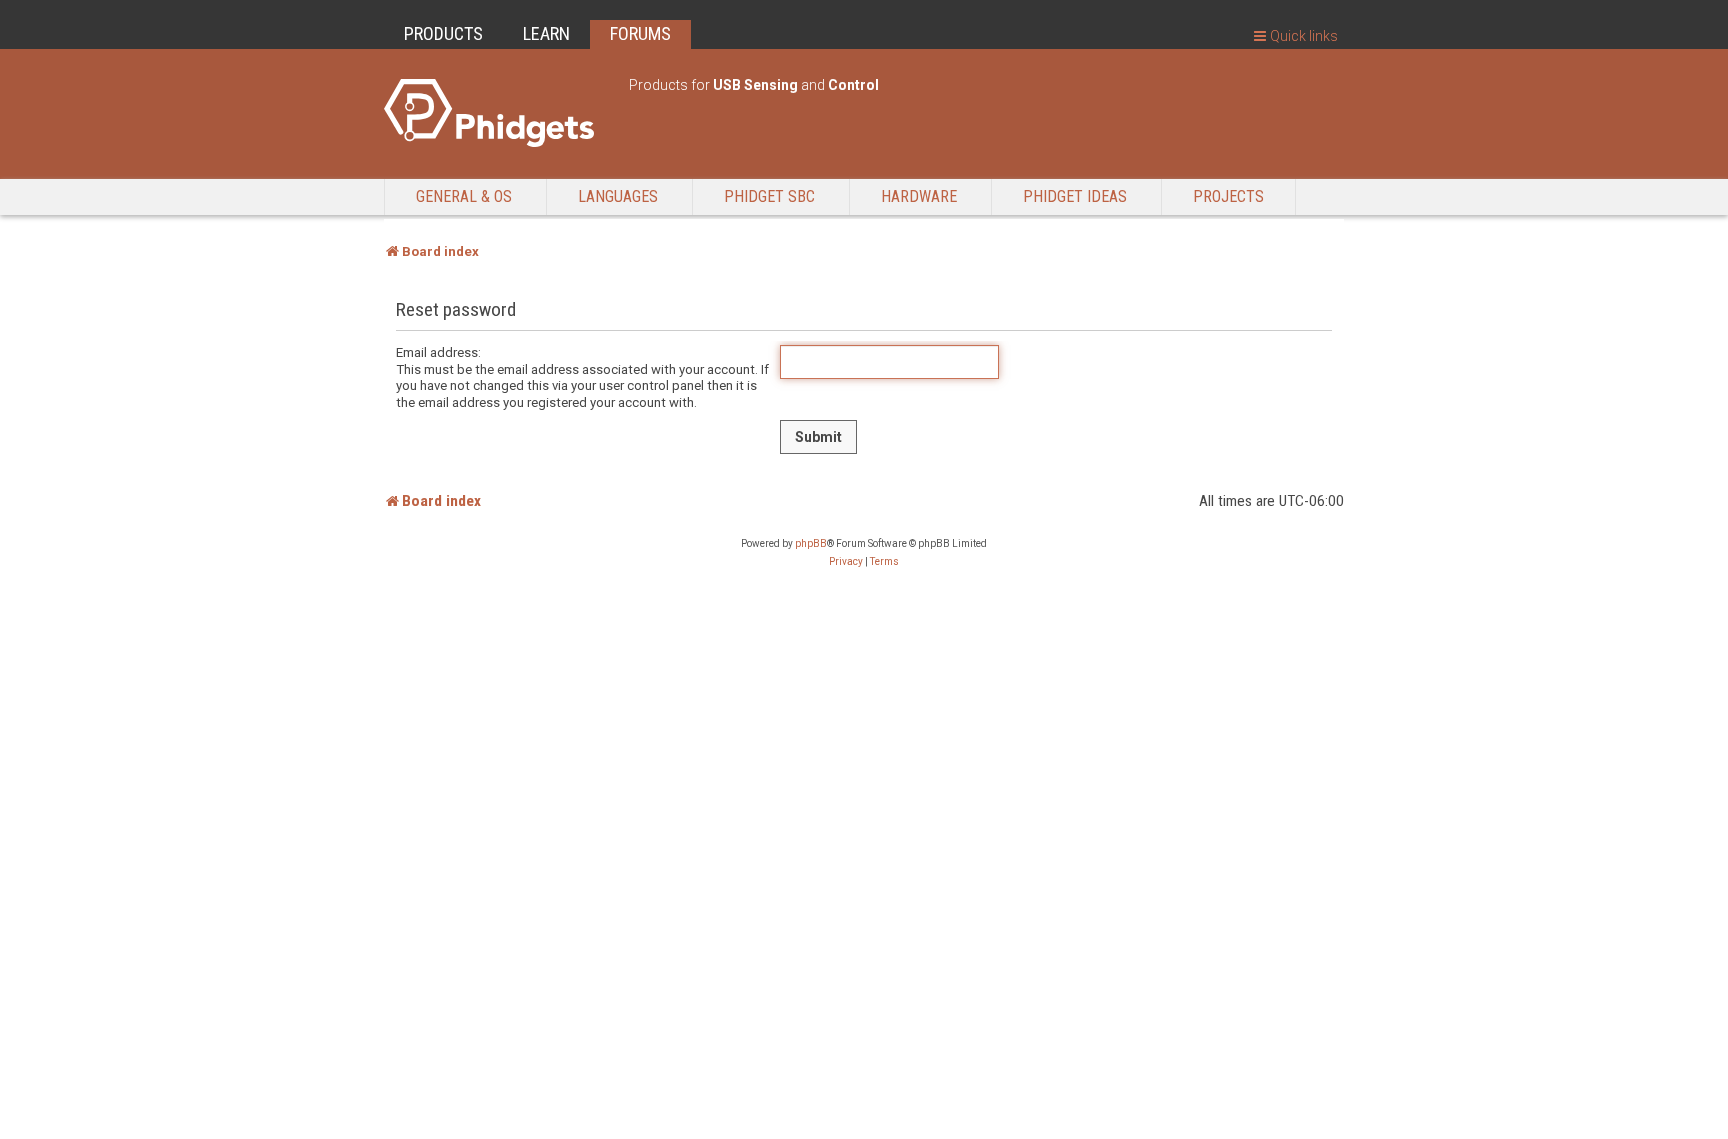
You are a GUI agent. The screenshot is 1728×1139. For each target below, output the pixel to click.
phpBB (811, 543)
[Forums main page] (496, 113)
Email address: (438, 352)
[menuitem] (846, 562)
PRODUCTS (443, 33)
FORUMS (640, 33)
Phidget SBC (769, 196)
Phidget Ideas (1075, 196)
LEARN (546, 33)
